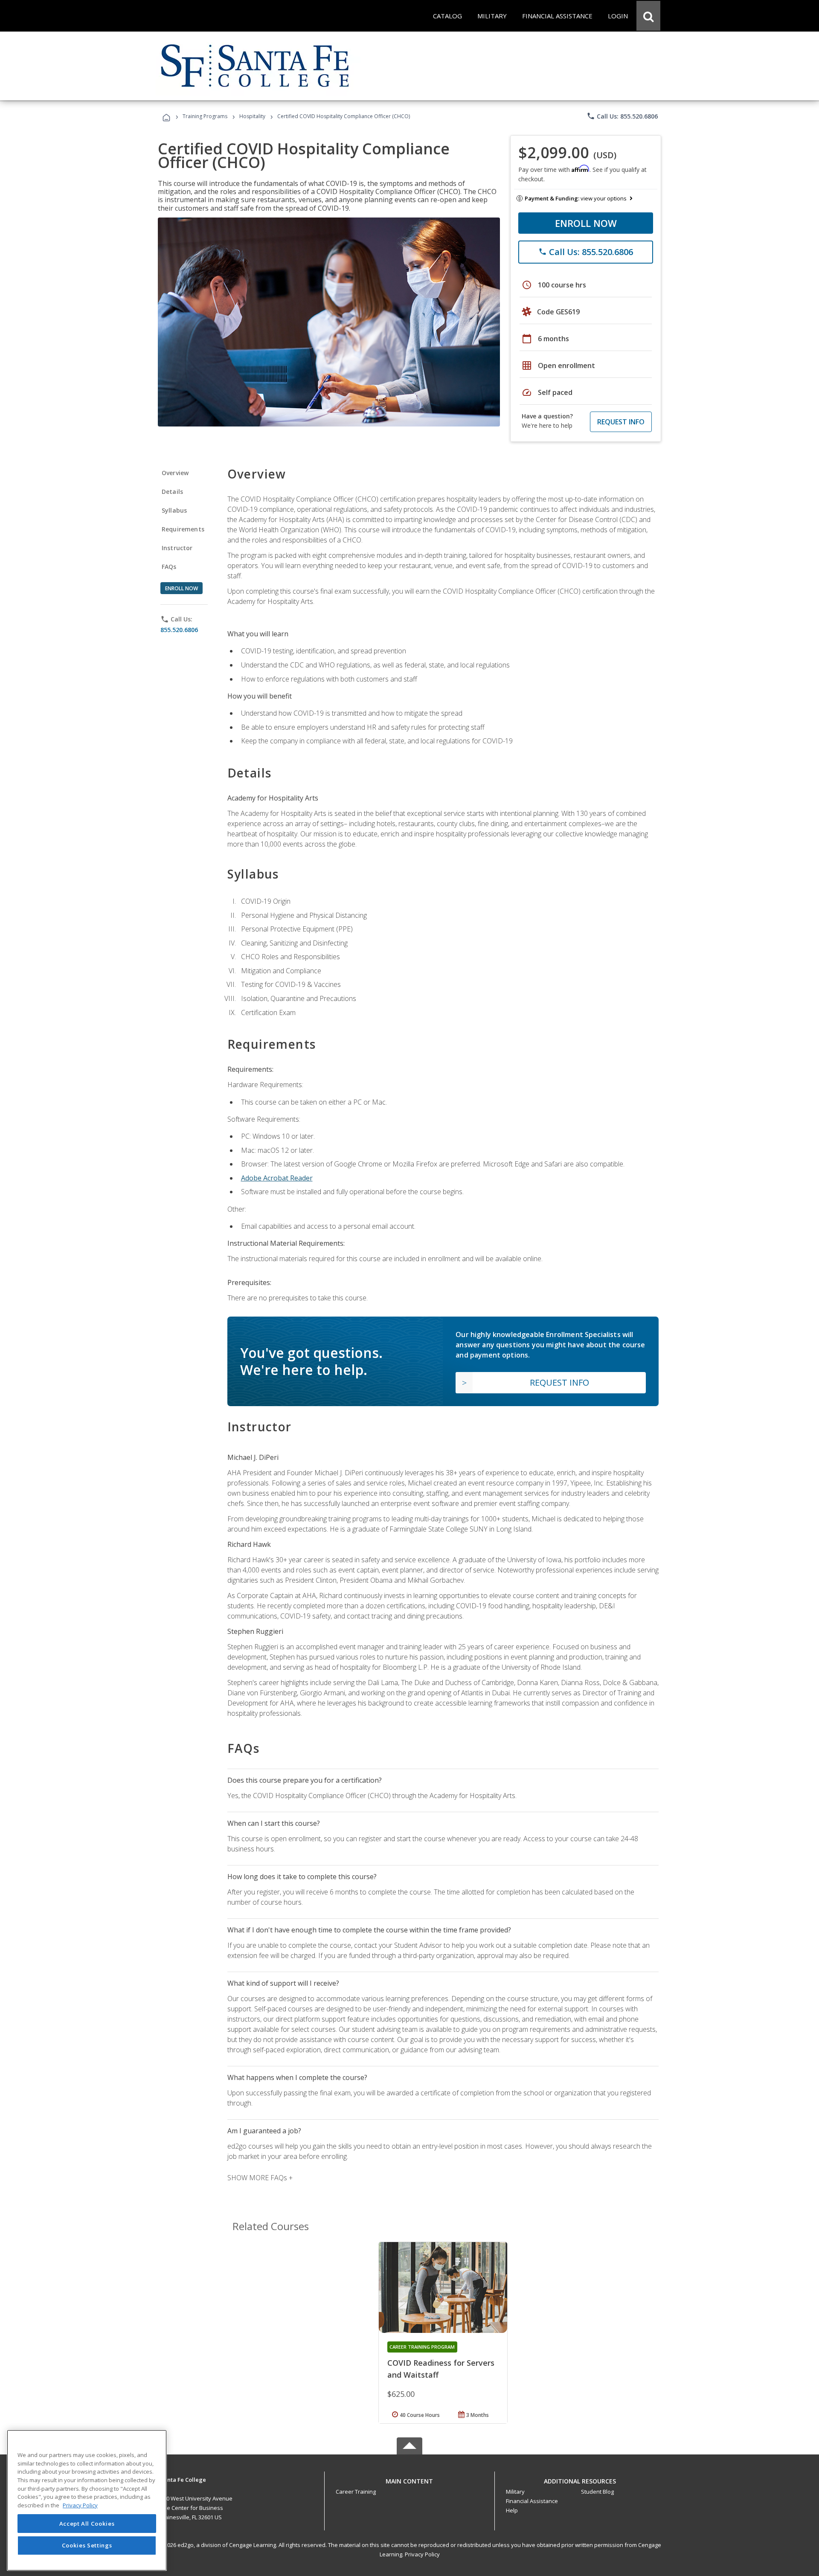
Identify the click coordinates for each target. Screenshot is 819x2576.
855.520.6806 (179, 630)
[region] (87, 2500)
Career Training (356, 2492)
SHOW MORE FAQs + (260, 2178)
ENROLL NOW (586, 223)
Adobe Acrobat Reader (277, 1178)
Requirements (183, 529)
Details (172, 492)
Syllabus (174, 510)
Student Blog (597, 2492)
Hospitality (253, 116)
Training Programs (205, 116)
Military (515, 2492)
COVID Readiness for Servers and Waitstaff (441, 2369)
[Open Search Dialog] (648, 16)
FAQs (169, 567)
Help (512, 2510)
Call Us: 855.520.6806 (622, 116)
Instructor (177, 548)
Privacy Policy (422, 2554)
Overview (175, 473)
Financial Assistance (532, 2501)
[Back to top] (409, 2479)
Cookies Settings (87, 2545)
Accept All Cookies (87, 2524)
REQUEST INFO (621, 422)
